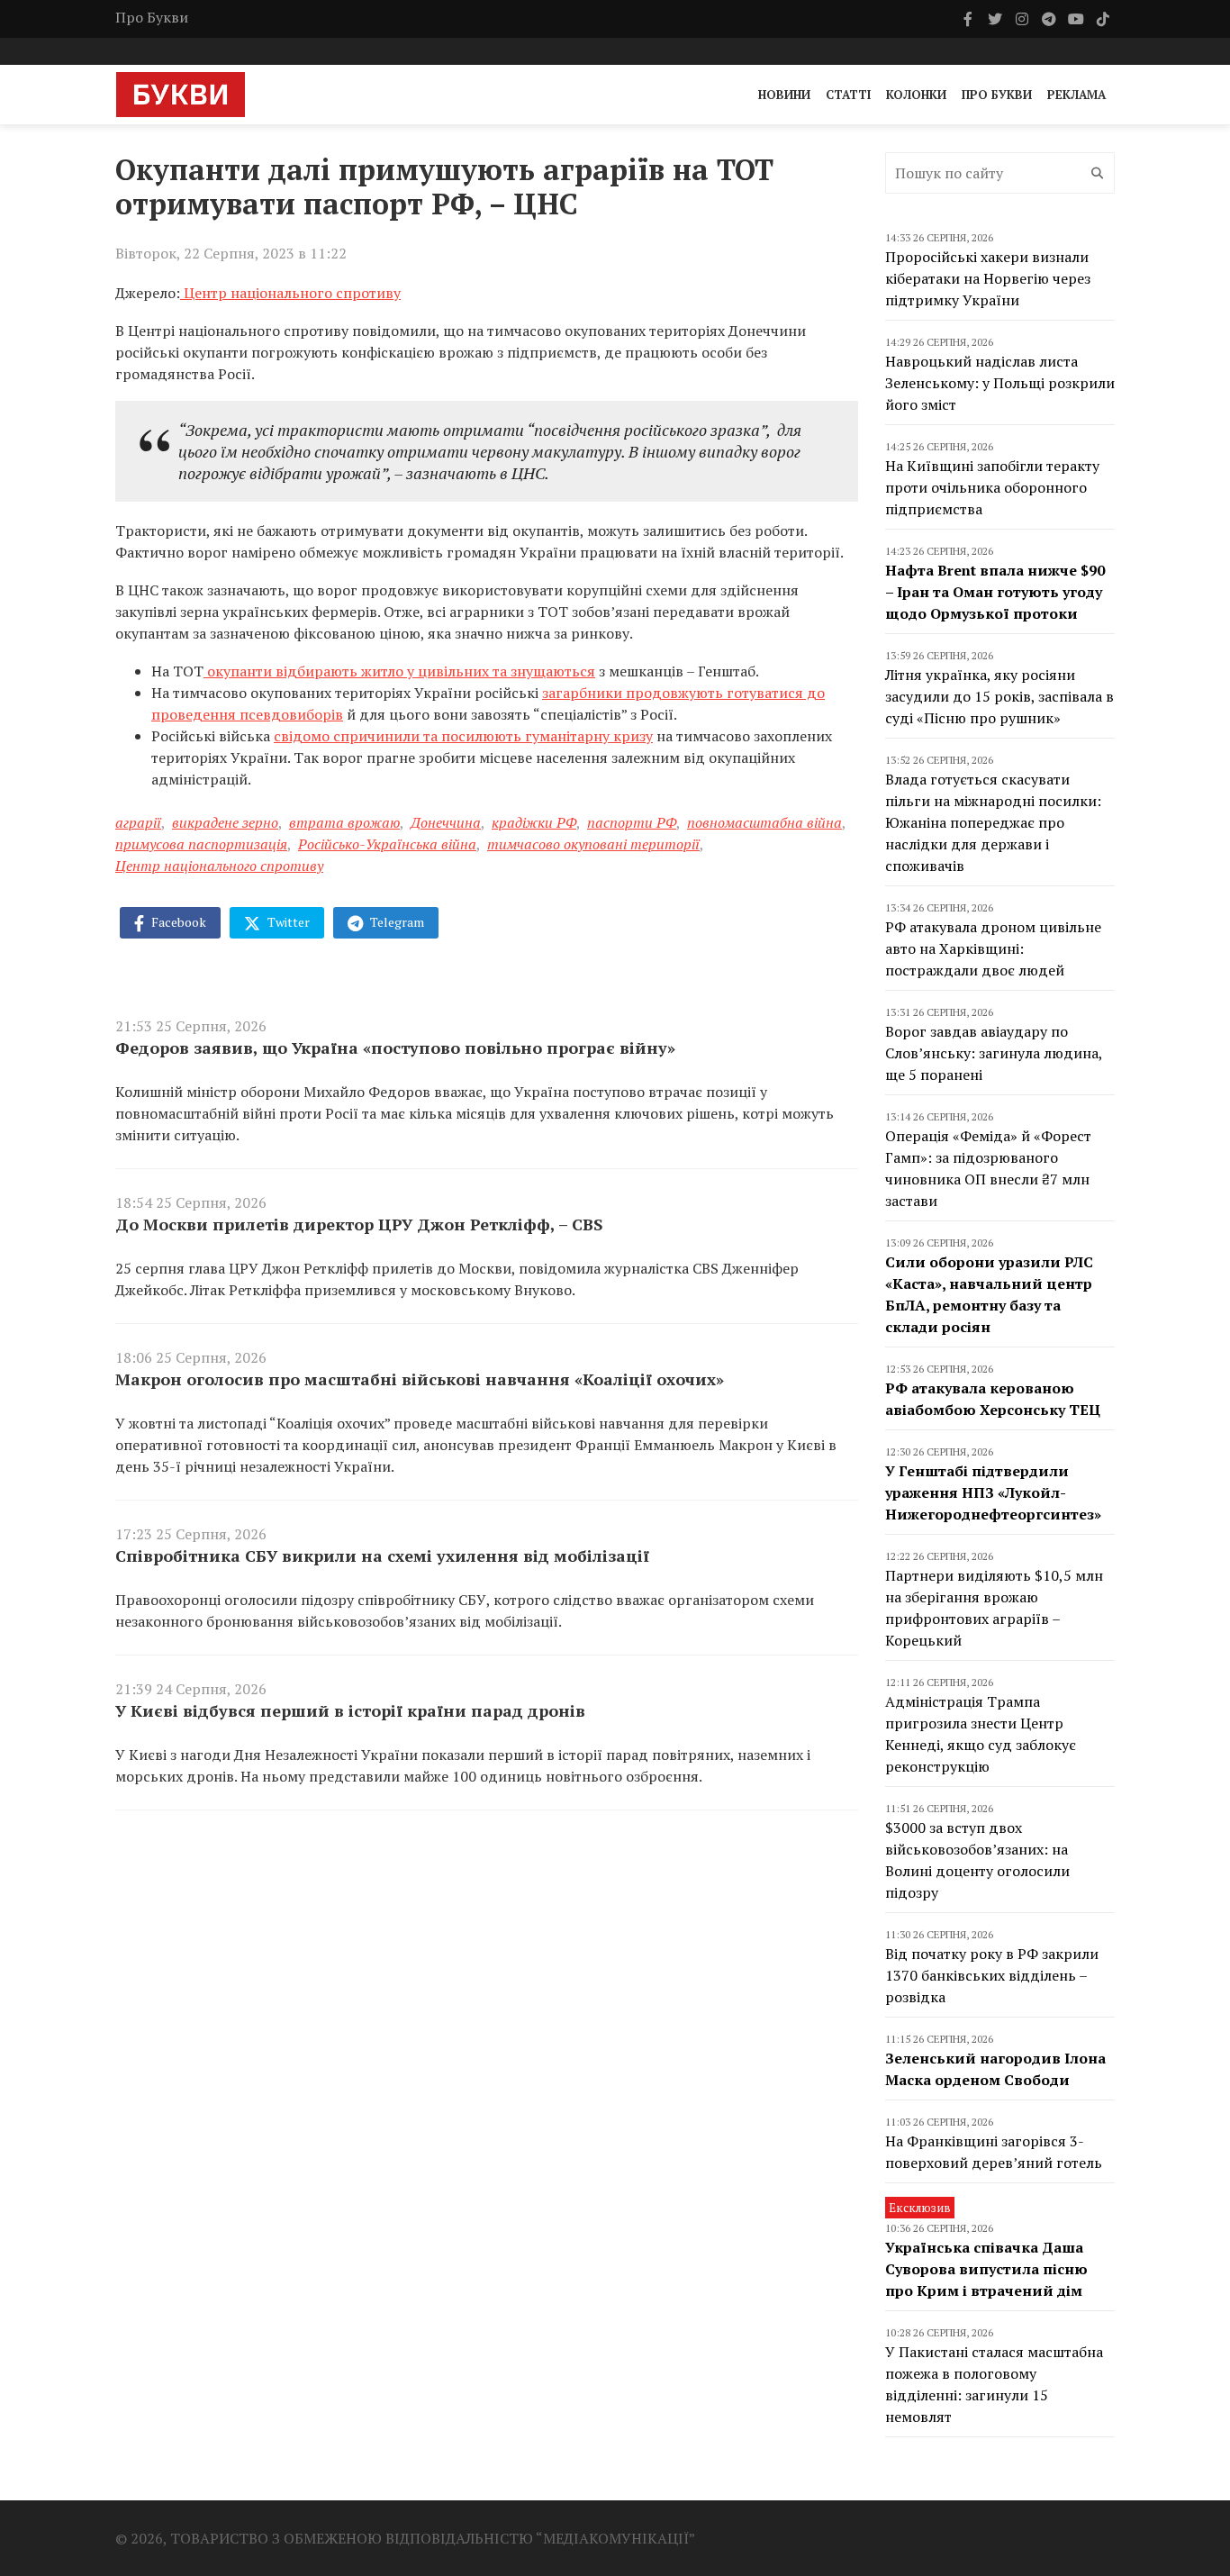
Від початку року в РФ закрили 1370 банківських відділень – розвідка (992, 1975)
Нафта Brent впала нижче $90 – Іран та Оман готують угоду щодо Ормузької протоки (995, 592)
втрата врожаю (344, 822)
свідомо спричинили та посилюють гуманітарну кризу (463, 736)
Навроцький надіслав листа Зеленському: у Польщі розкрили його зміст (1000, 383)
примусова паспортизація (201, 844)
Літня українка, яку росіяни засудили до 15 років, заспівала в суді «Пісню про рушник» (999, 696)
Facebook (177, 922)
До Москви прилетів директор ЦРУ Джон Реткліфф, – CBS (359, 1224)
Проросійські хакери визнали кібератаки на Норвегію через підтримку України (988, 278)
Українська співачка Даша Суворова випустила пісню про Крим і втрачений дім (986, 2269)
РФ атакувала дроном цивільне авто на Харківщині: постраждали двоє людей (993, 948)
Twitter (287, 922)
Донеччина (446, 822)
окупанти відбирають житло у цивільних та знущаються (399, 671)
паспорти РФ (632, 822)
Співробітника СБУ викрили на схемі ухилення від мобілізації (382, 1556)
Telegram (396, 922)
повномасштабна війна (764, 822)
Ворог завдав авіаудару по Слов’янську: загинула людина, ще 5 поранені (994, 1053)
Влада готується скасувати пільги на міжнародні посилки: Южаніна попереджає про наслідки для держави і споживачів (993, 822)
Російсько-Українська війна (387, 844)
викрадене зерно (225, 822)
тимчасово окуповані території (593, 844)
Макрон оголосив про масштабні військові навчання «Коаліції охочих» (420, 1379)
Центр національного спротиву (219, 866)
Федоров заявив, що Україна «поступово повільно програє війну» (395, 1048)
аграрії (138, 822)
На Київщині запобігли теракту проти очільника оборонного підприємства (992, 487)
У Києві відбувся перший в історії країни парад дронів (350, 1710)
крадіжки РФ (534, 822)
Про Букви (152, 17)
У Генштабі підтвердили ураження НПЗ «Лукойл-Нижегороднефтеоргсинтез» (993, 1492)
